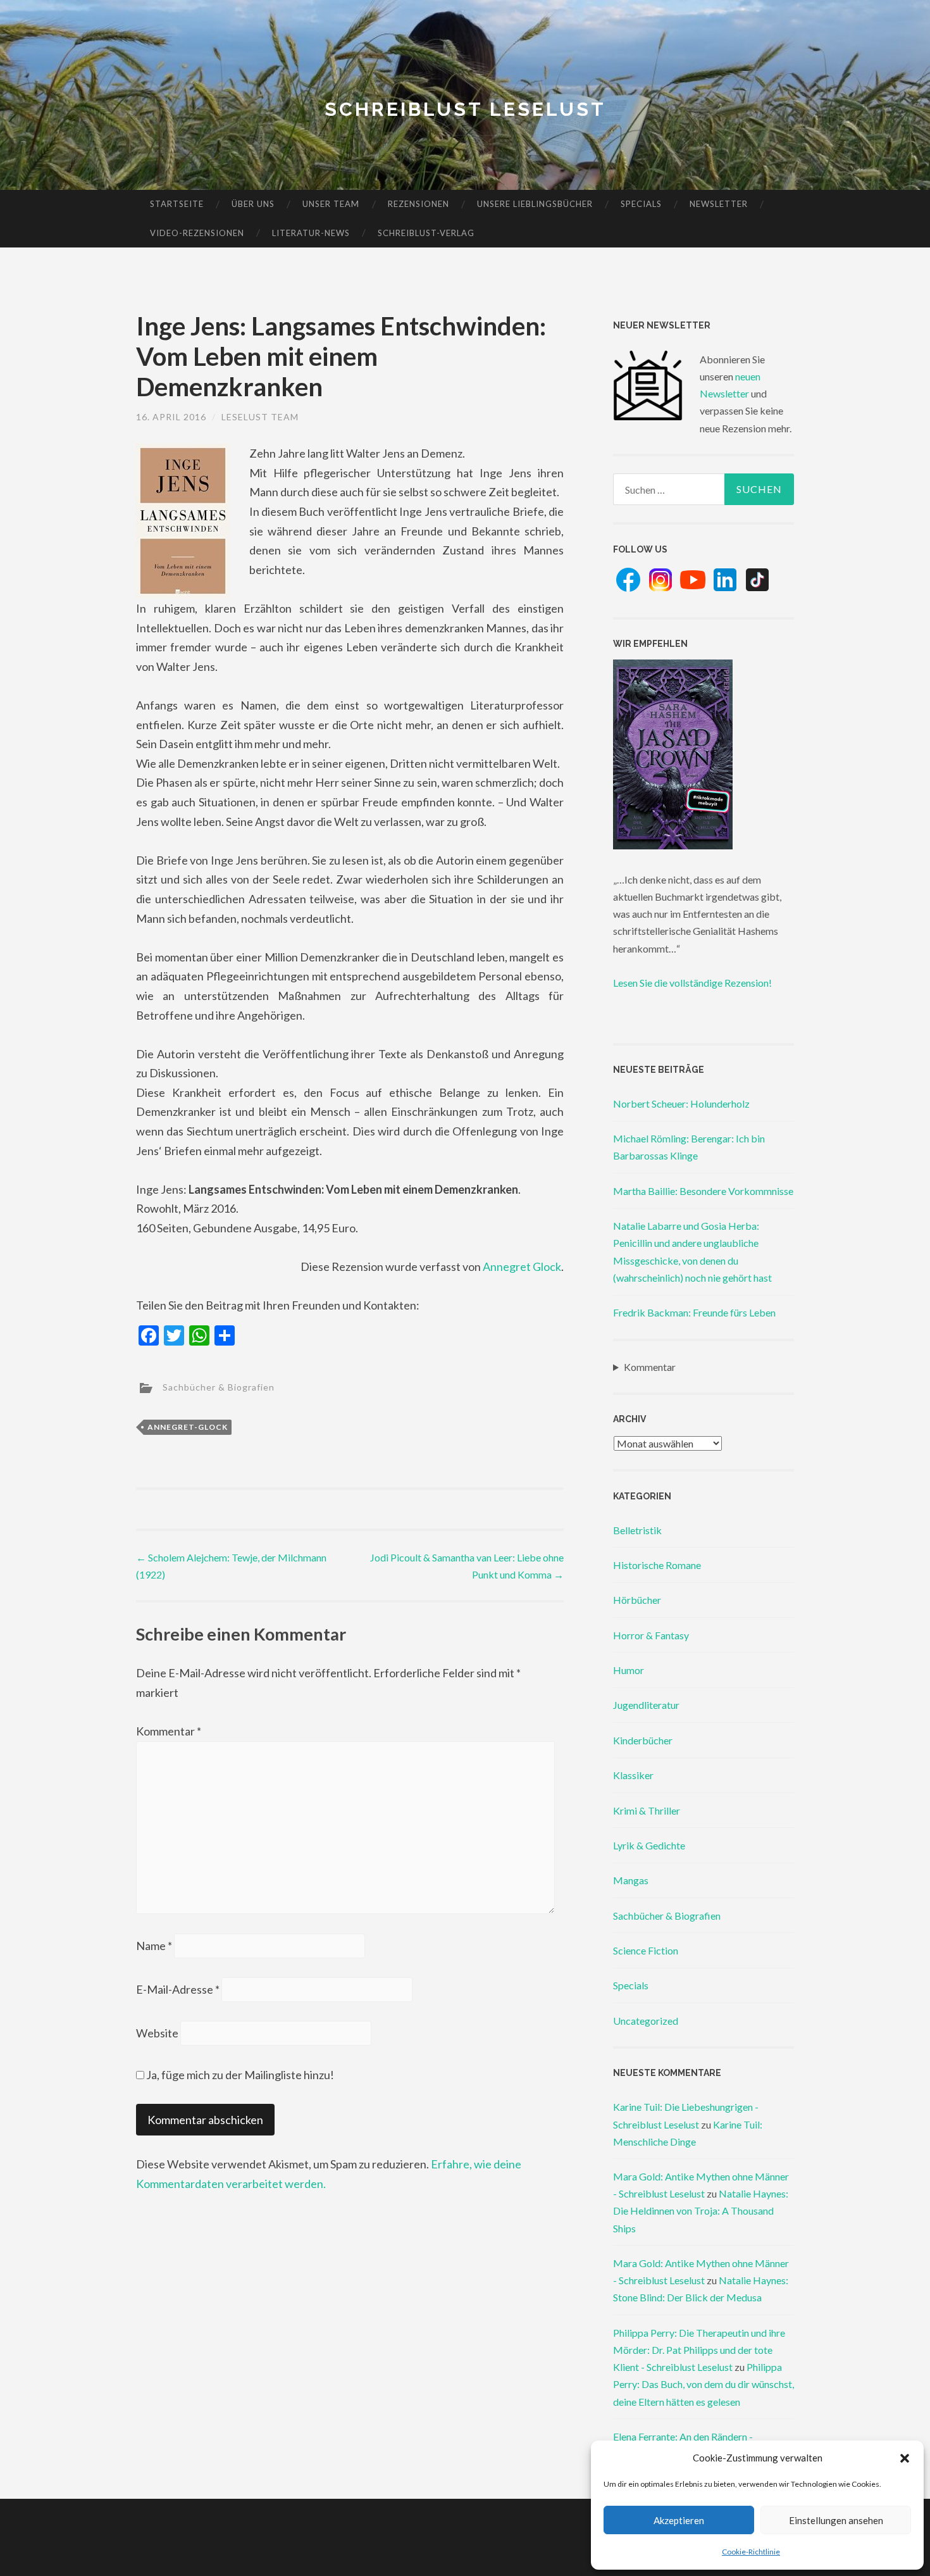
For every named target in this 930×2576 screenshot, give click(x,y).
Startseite (177, 204)
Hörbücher (637, 1600)
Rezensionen (418, 204)
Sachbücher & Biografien (219, 1387)
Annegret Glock (522, 1266)
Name (154, 1946)
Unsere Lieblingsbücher (535, 204)
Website (157, 2033)
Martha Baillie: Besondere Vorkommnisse (703, 1191)
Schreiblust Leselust (465, 109)
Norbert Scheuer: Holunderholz (681, 1104)
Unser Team (331, 204)
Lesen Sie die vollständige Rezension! (692, 983)
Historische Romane (657, 1565)
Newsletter (719, 204)
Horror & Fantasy (651, 1635)
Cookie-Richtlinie (751, 2552)
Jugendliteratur (646, 1705)
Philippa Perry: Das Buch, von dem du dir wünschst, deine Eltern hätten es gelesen (704, 2384)
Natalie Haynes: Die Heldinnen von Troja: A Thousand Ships (701, 2210)
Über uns (253, 204)
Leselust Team (260, 417)
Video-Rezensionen (197, 233)
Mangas (631, 1880)
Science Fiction (646, 1950)
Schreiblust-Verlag (426, 233)
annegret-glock (188, 1427)
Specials (641, 204)
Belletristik (637, 1530)
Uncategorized (646, 2021)
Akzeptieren (679, 2520)
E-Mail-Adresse (178, 1989)
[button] (905, 2458)
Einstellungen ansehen (836, 2520)
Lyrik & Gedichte (649, 1845)
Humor (629, 1670)
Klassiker (633, 1775)
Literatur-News (311, 233)
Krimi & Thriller (647, 1810)
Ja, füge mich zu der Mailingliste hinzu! (239, 2075)
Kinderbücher (643, 1740)
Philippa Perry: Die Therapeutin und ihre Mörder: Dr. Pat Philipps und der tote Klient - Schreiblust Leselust (699, 2350)
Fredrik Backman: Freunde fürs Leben (694, 1312)
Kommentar (169, 1731)
